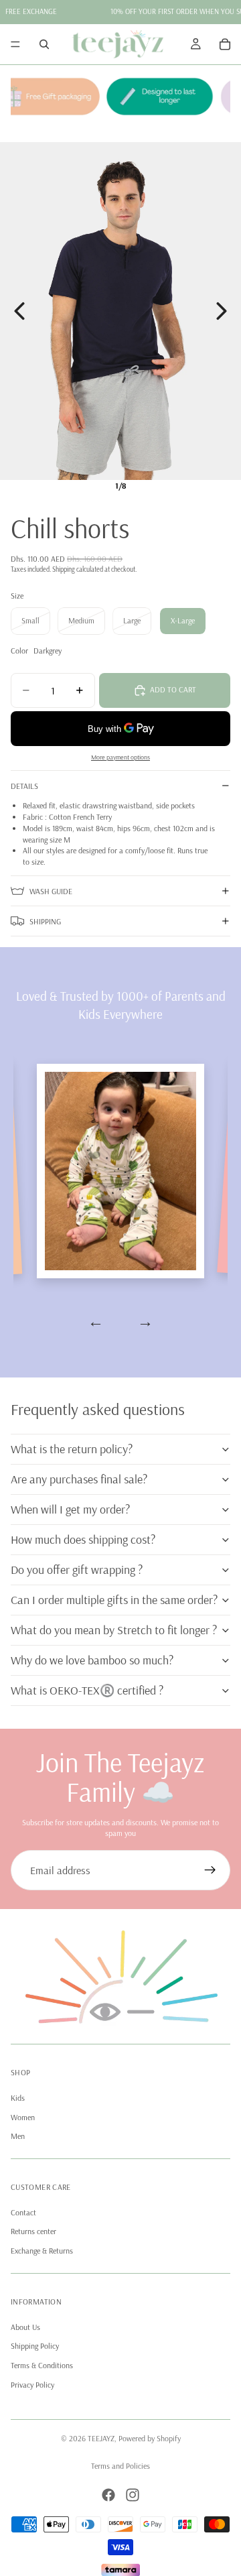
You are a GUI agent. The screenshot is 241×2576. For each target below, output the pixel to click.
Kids (18, 2098)
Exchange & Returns (42, 2251)
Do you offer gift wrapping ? (77, 1570)
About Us (25, 2327)
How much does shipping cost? (83, 1539)
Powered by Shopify (150, 2438)
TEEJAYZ (101, 2438)
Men (18, 2137)
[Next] (222, 311)
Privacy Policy (32, 2385)
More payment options (120, 757)
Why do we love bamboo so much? (92, 1660)
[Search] (44, 44)
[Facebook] (108, 2495)
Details (24, 786)
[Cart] (225, 44)
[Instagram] (133, 2495)
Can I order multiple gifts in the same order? (114, 1600)
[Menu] (15, 44)
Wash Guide (51, 891)
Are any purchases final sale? (79, 1479)
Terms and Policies (120, 2466)
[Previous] (19, 311)
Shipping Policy (35, 2346)
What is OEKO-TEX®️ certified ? (87, 1690)
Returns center (33, 2232)
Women (23, 2117)
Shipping (45, 921)
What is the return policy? (72, 1449)
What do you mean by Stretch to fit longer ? (114, 1630)
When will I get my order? (70, 1509)
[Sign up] (210, 1870)
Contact (23, 2212)
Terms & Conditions (42, 2366)
